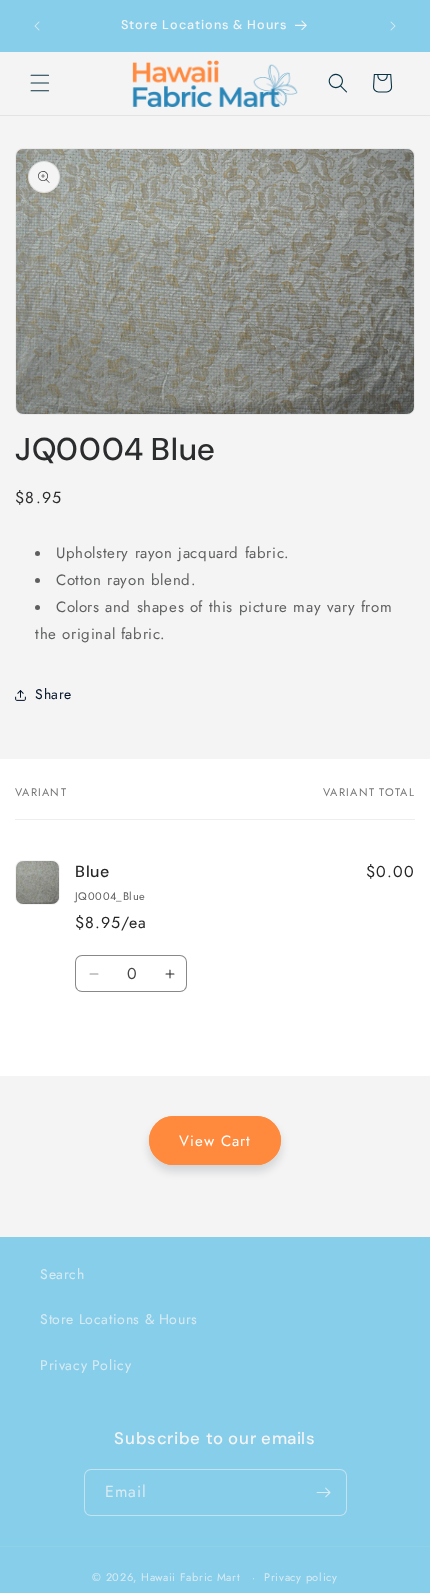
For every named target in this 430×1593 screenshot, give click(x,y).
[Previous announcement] (37, 26)
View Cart (215, 1141)
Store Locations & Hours (119, 1319)
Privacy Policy (85, 1365)
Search (62, 1274)
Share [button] (53, 694)
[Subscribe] (324, 1492)
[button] (40, 83)
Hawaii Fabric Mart (191, 1577)
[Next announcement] (393, 26)
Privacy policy (301, 1577)
